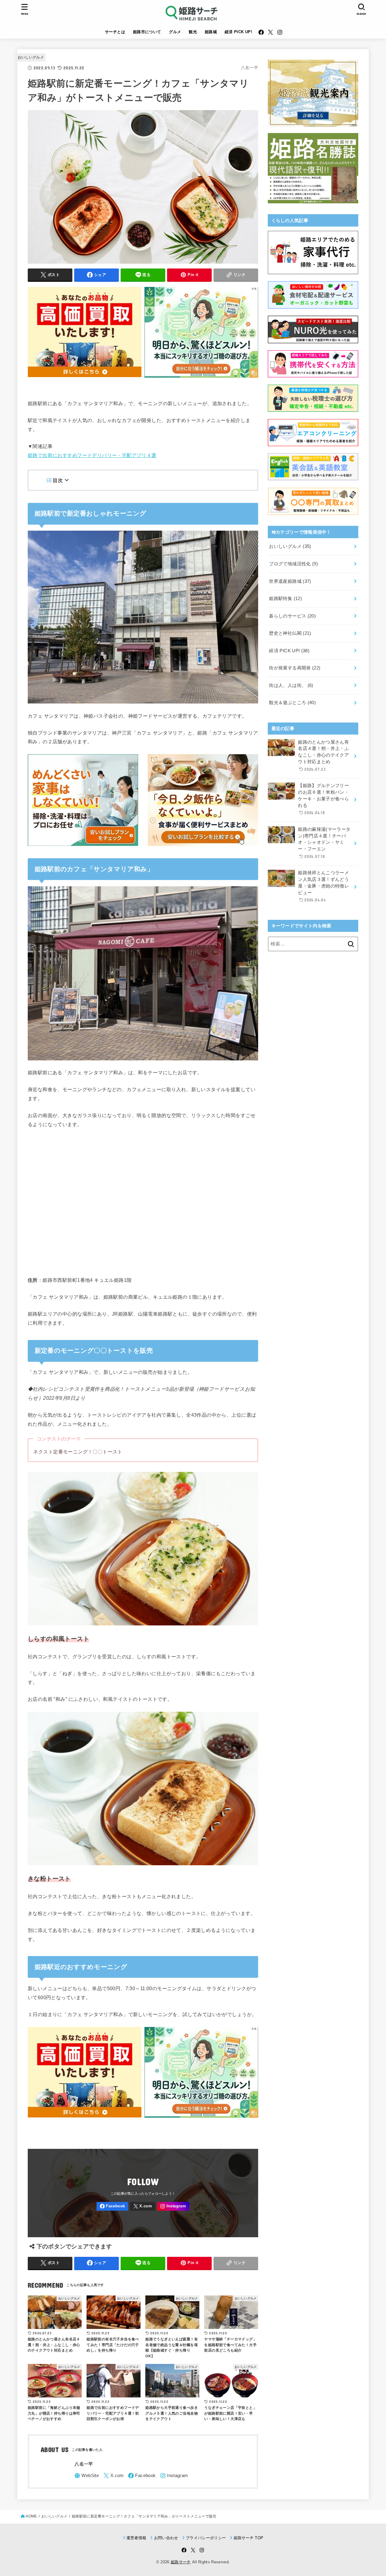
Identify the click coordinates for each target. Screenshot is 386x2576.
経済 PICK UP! (239, 32)
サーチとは (115, 32)
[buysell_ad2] (85, 380)
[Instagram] (280, 32)
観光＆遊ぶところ (292, 703)
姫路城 (211, 32)
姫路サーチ (181, 2562)
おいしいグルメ (31, 57)
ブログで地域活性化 (293, 564)
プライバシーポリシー (206, 2538)
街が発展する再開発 (295, 668)
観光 (193, 32)
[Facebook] (261, 32)
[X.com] (271, 32)
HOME (31, 2516)
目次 (58, 480)
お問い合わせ (166, 2538)
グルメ (175, 32)
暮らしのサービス (292, 616)
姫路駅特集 (285, 599)
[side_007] (313, 199)
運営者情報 (136, 2538)
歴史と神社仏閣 (290, 633)
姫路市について (147, 32)
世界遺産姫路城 (290, 581)
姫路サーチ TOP (248, 2538)
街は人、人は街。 (291, 685)
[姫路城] (313, 123)
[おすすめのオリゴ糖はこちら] (201, 380)
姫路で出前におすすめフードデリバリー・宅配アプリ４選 (92, 455)
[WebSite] (87, 2476)
